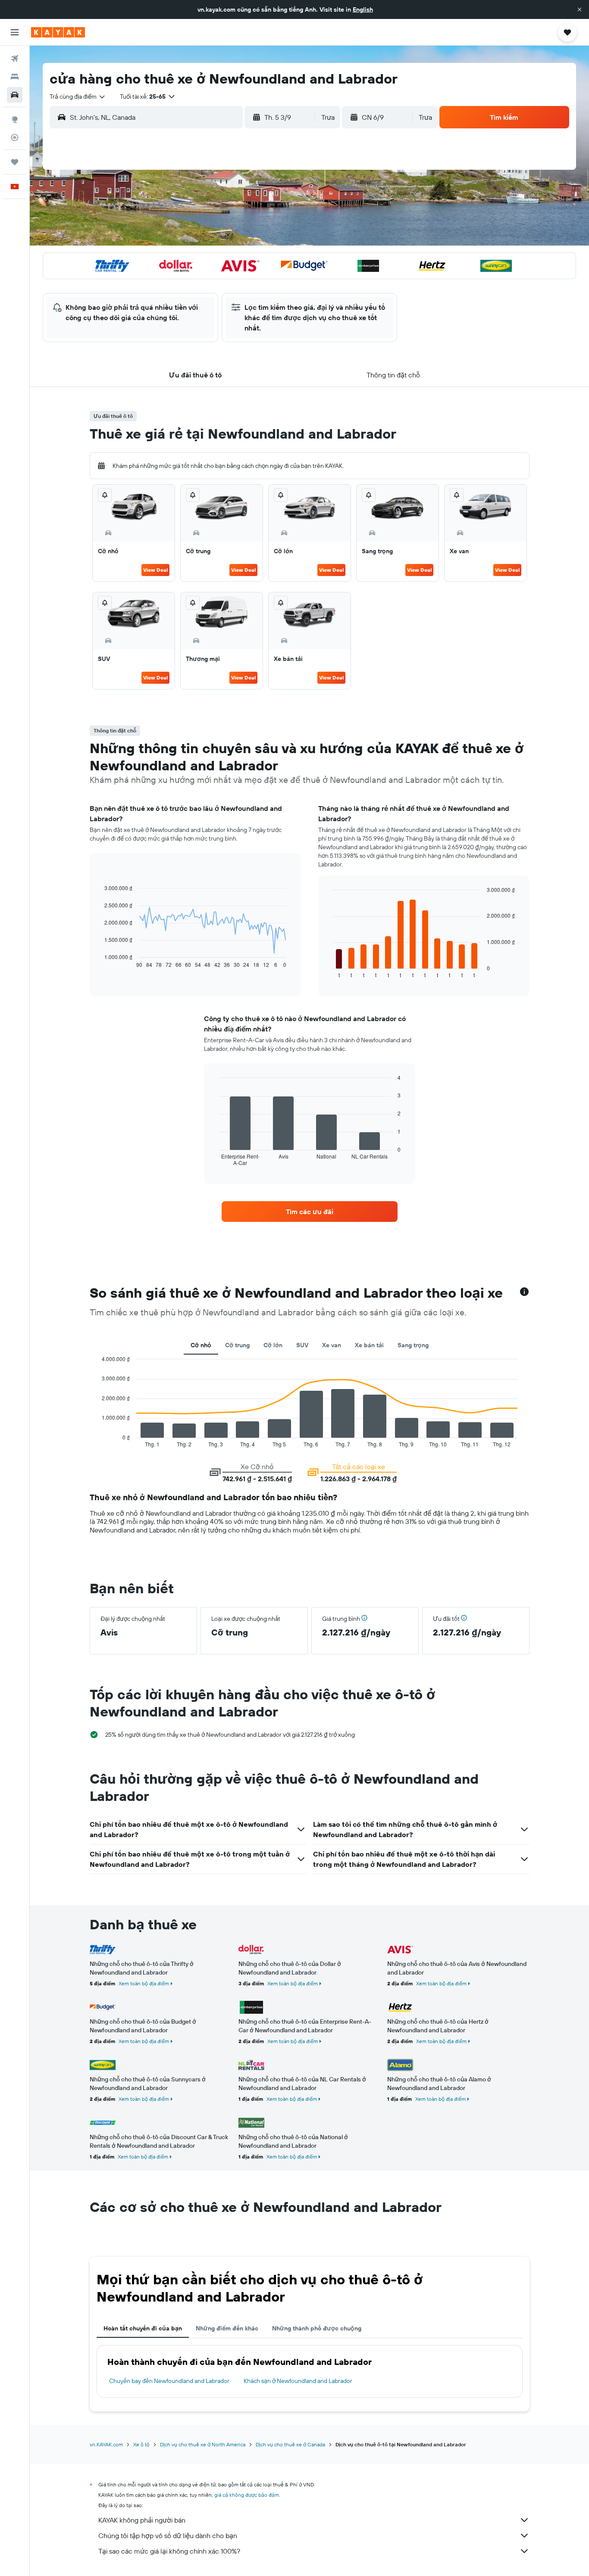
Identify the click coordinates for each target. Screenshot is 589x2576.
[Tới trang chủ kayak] (58, 32)
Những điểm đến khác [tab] (227, 2328)
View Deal (155, 570)
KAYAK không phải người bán (142, 2520)
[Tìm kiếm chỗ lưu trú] (15, 77)
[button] (580, 9)
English (363, 9)
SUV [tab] (302, 1345)
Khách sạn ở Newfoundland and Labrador (298, 2381)
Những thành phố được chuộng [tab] (317, 2328)
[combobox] (78, 97)
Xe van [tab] (332, 1345)
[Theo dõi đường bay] (15, 137)
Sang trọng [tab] (413, 1345)
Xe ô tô (141, 2444)
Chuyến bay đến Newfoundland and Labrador (169, 2381)
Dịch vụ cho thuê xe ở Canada (290, 2444)
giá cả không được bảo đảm (247, 2495)
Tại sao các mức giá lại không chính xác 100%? (169, 2551)
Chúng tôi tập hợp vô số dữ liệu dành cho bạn (168, 2536)
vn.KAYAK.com (106, 2444)
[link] (310, 1212)
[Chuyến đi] (15, 162)
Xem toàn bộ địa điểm (144, 1983)
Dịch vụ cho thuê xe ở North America (203, 2444)
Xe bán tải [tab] (369, 1345)
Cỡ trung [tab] (237, 1345)
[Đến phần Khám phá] (15, 119)
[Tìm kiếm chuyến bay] (15, 59)
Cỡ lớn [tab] (273, 1345)
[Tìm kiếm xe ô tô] (15, 95)
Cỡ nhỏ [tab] (201, 1345)
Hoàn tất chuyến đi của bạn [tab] (143, 2328)
